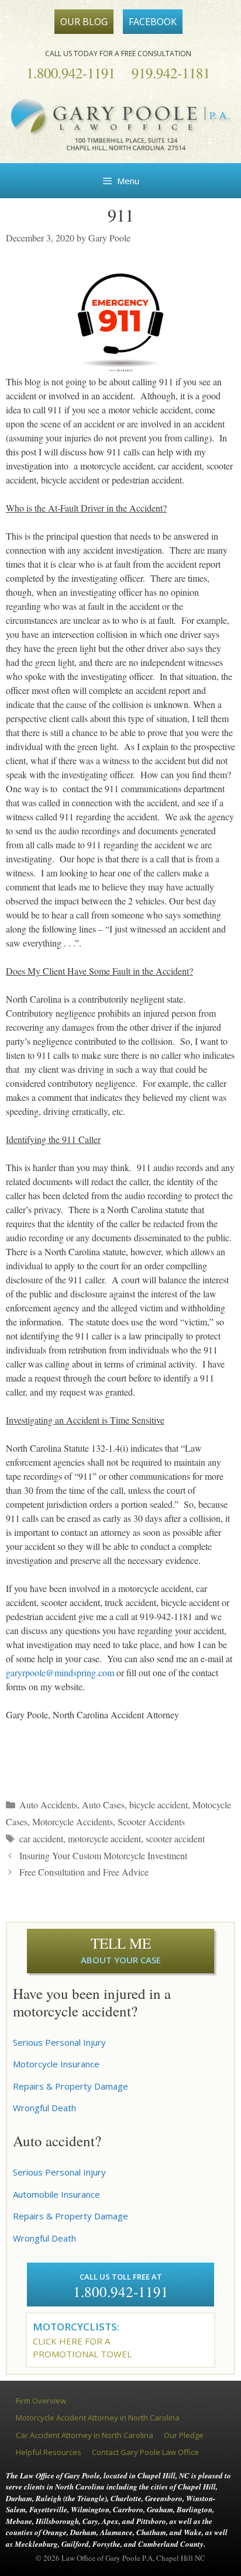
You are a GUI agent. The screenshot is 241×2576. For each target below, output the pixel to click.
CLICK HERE (58, 2341)
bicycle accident (159, 1805)
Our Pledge (184, 2435)
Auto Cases (103, 1805)
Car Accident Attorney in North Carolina (85, 2435)
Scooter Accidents (151, 1821)
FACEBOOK (153, 22)
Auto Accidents (48, 1805)
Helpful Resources (49, 2452)
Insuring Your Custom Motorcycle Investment (103, 1855)
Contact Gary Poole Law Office (145, 2452)
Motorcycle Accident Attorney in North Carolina (98, 2418)
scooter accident (175, 1838)
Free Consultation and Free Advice (84, 1872)
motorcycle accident (104, 1838)
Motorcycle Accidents (73, 1821)
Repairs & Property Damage (70, 2086)
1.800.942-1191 (71, 73)
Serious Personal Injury (59, 2042)
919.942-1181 (171, 73)
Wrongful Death (44, 2108)
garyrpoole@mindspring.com (60, 1672)
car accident (41, 1838)
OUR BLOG (84, 22)
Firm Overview (41, 2401)
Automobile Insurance (56, 2194)
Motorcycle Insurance (56, 2064)
